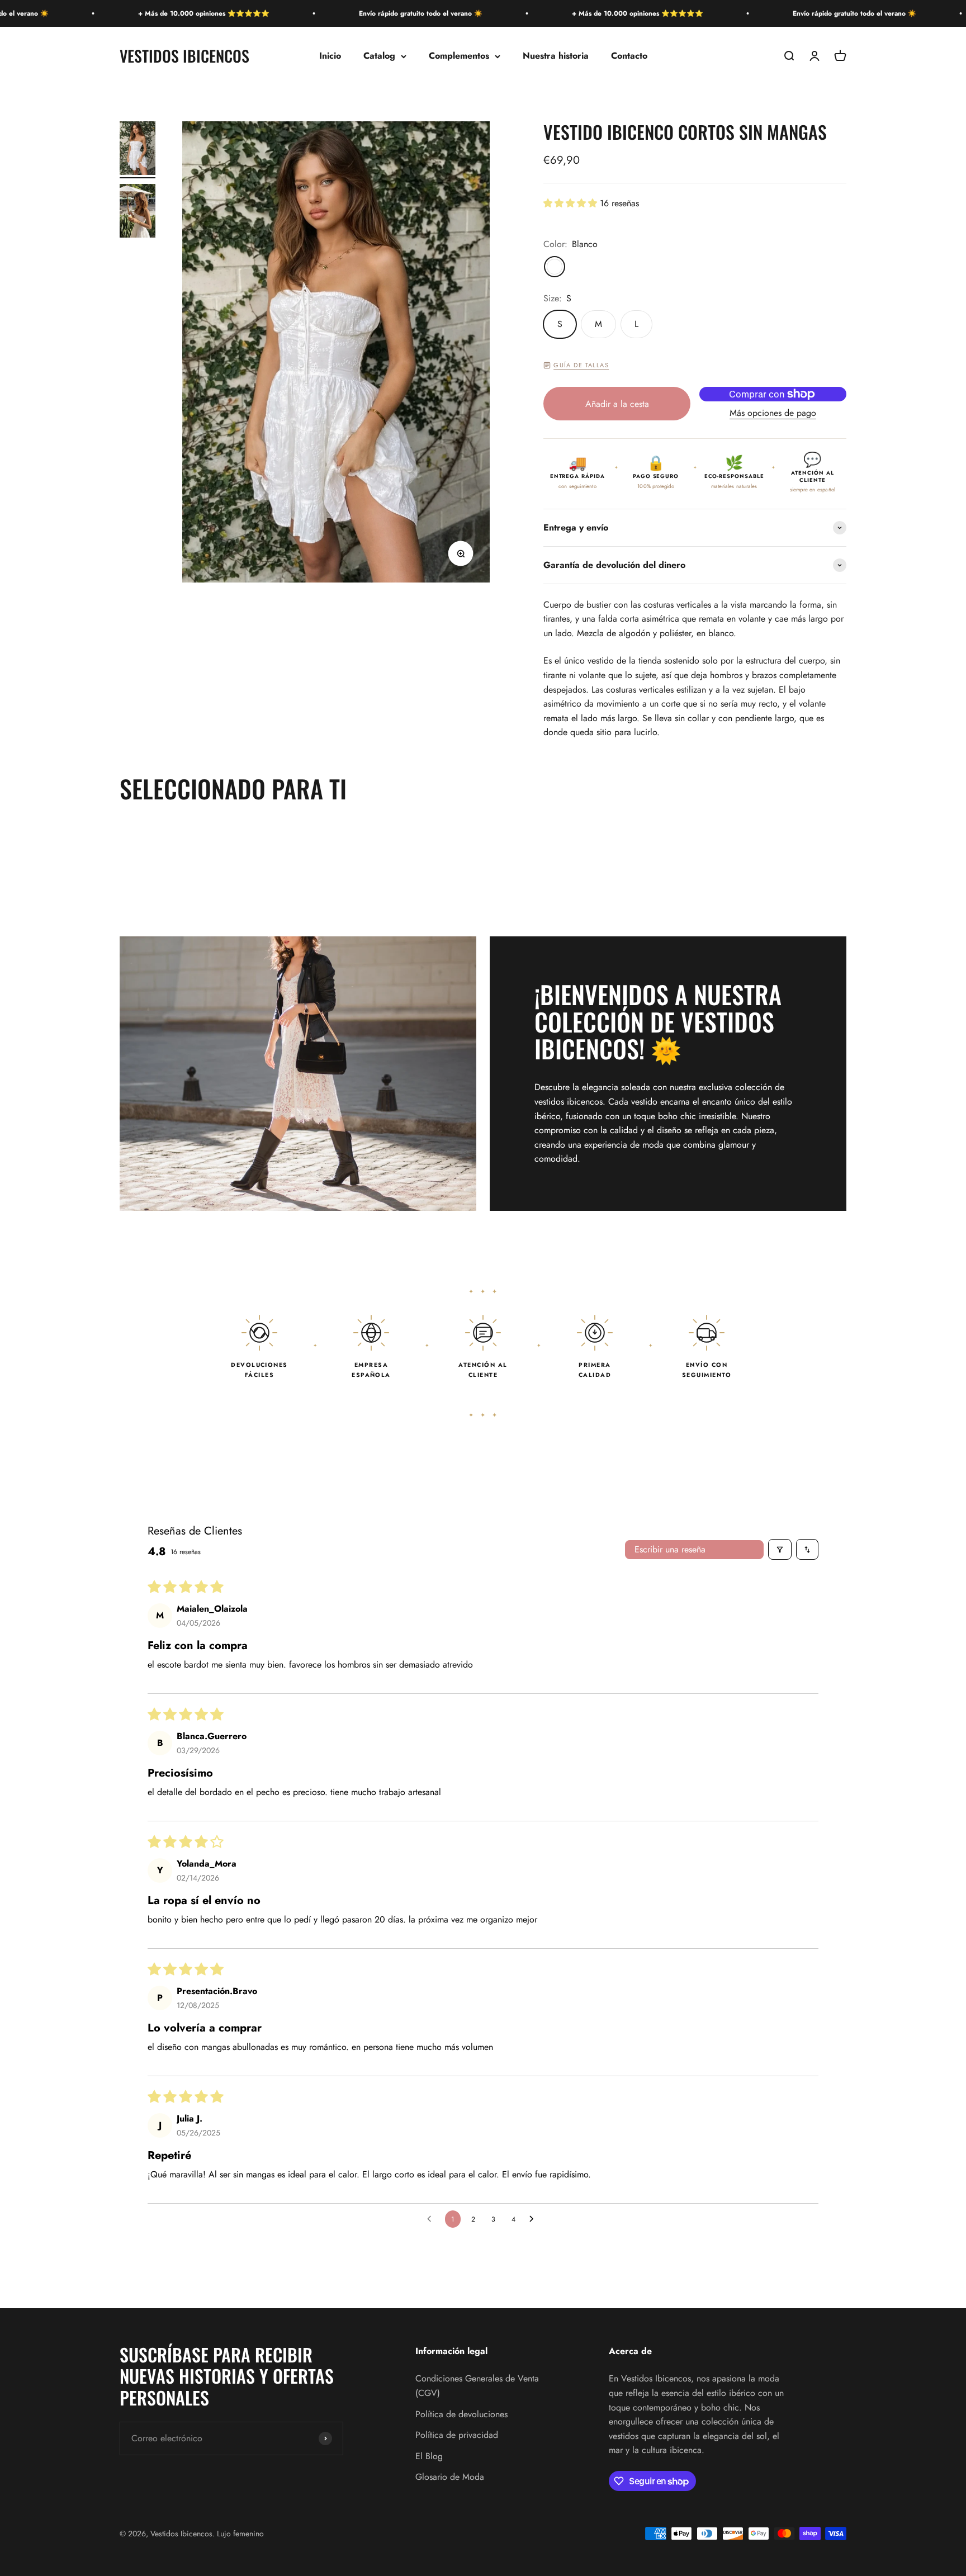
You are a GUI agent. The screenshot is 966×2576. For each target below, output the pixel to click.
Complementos (459, 56)
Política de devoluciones (461, 2414)
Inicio (330, 56)
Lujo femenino (240, 2534)
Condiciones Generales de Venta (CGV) (477, 2386)
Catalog (379, 56)
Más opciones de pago (773, 413)
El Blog (429, 2456)
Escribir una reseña (670, 1549)
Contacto (629, 56)
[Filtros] (780, 1549)
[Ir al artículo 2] (138, 212)
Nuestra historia (556, 56)
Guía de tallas (581, 365)
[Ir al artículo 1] (138, 150)
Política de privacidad (457, 2435)
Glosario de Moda (450, 2477)
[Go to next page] (534, 2219)
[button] (572, 203)
